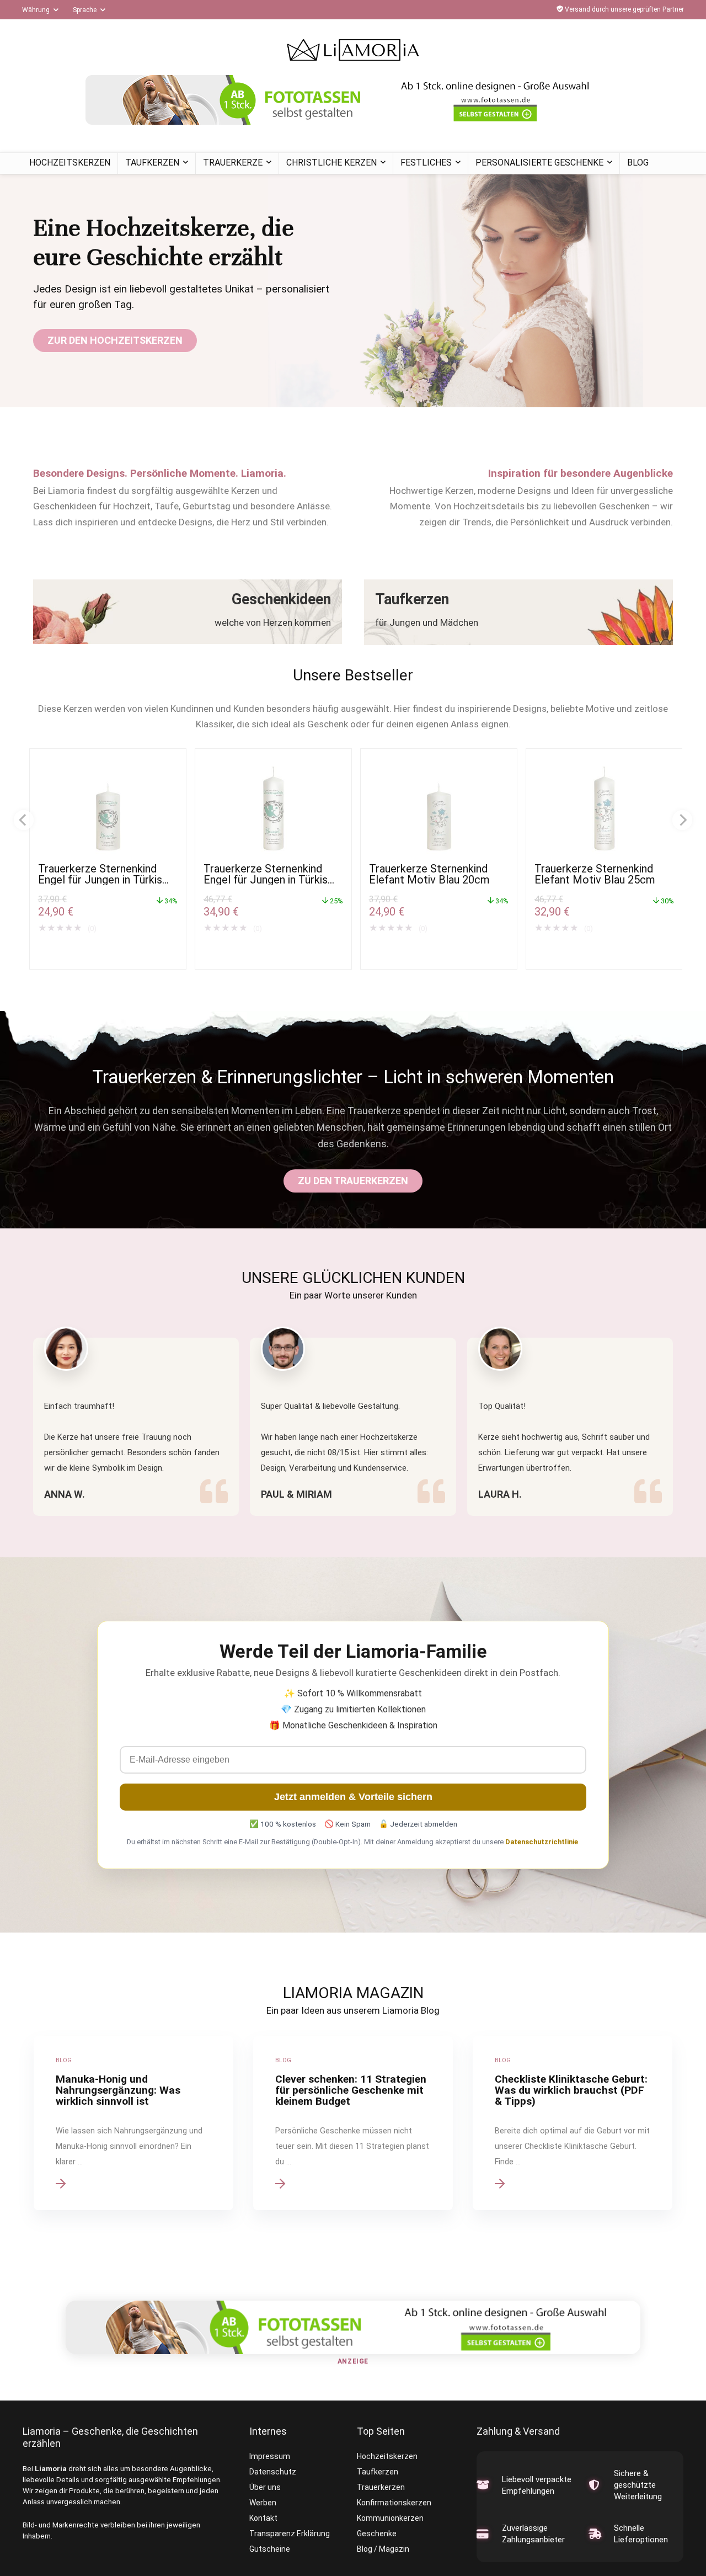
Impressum (270, 2456)
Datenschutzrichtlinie (542, 1842)
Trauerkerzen (381, 2487)
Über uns (265, 2487)
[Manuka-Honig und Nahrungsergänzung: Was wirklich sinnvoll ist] (133, 2123)
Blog (638, 163)
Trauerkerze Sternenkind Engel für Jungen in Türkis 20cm (100, 880)
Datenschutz (273, 2472)
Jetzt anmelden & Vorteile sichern (353, 1797)
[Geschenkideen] (188, 612)
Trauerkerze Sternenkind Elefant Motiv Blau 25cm (595, 874)
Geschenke (377, 2534)
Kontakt (263, 2518)
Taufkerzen (152, 163)
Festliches (426, 163)
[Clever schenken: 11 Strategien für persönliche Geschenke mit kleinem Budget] (353, 2123)
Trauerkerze (233, 163)
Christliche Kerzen (331, 163)
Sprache (85, 10)
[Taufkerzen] (518, 612)
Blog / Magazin (383, 2549)
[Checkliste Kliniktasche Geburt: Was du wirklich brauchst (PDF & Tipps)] (573, 2123)
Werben (263, 2503)
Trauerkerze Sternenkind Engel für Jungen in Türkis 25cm (266, 880)
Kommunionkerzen (390, 2518)
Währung (36, 10)
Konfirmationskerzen (394, 2503)
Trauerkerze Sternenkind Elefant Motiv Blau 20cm (429, 874)
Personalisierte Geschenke (539, 163)
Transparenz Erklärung (290, 2534)
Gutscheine (270, 2549)
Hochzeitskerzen (70, 163)
